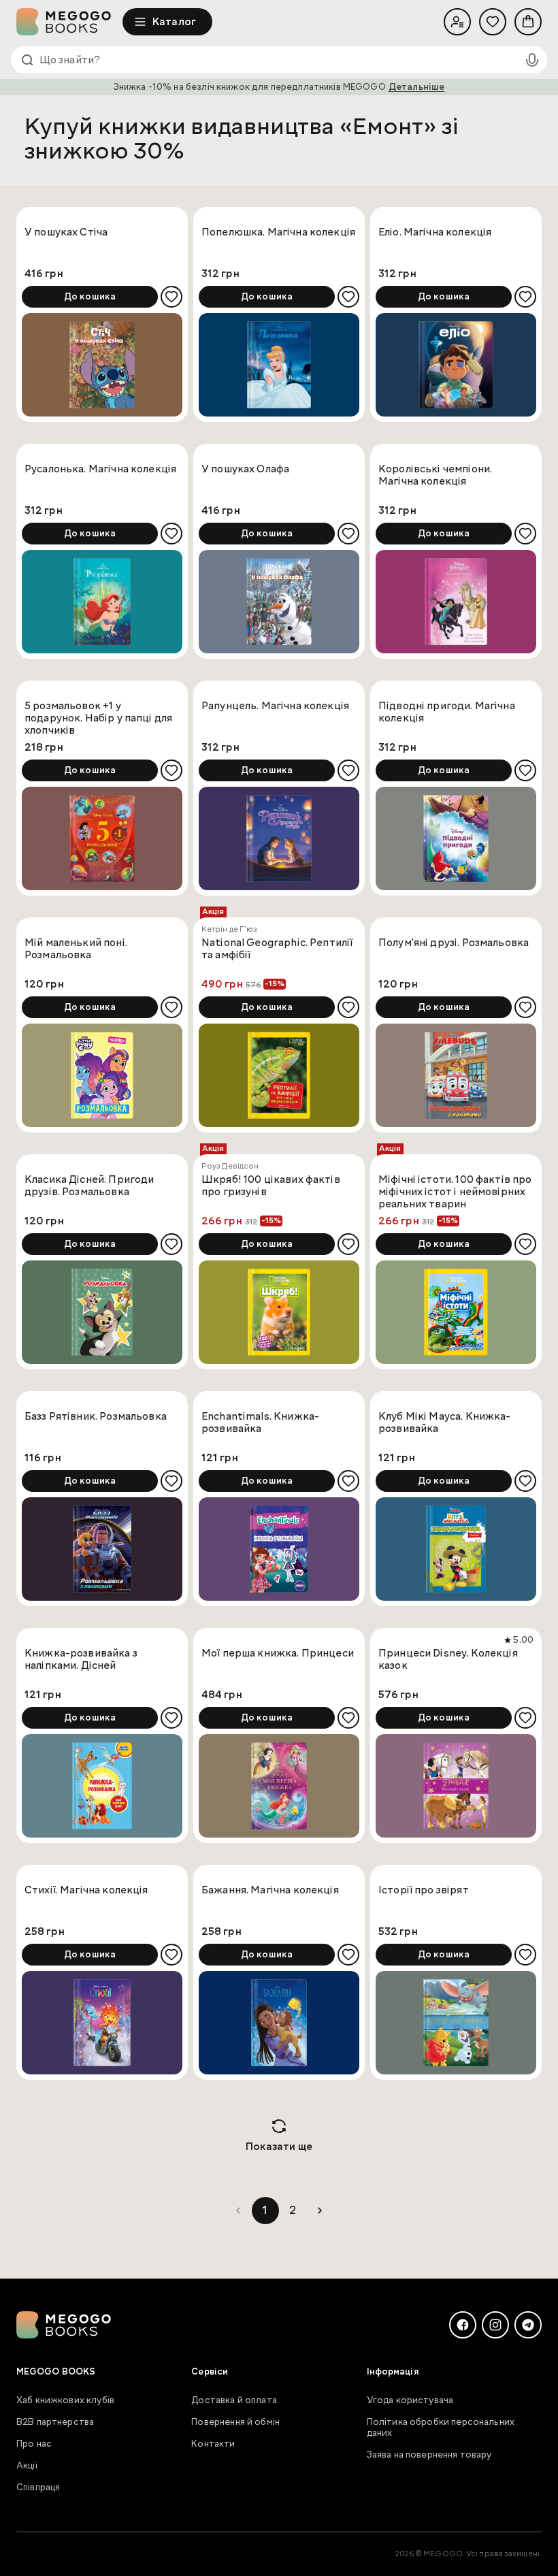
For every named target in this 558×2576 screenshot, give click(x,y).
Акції (27, 2466)
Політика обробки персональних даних (441, 2428)
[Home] (69, 22)
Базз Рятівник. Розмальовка (96, 1417)
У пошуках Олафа (245, 469)
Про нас (34, 2444)
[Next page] (320, 2211)
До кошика (90, 297)
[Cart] (528, 22)
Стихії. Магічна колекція (86, 1890)
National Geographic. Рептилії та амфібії (277, 949)
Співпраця (38, 2488)
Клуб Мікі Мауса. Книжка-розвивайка (445, 1423)
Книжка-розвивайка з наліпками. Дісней (81, 1660)
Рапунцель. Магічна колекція (275, 706)
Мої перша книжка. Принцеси (278, 1653)
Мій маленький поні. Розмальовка (76, 949)
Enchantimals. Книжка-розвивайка (260, 1423)
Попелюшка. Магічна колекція (278, 232)
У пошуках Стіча (66, 232)
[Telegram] (528, 2325)
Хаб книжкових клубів (65, 2400)
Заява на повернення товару (429, 2455)
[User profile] (457, 22)
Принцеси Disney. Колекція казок (448, 1660)
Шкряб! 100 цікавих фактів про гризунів (271, 1186)
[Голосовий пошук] (532, 60)
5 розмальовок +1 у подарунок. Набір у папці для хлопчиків (98, 718)
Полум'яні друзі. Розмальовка (454, 943)
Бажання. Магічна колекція (270, 1890)
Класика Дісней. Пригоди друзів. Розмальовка (89, 1186)
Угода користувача (410, 2400)
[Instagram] (495, 2325)
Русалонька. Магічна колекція (100, 469)
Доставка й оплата (234, 2400)
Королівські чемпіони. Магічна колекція (435, 475)
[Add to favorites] (171, 297)
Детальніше (417, 87)
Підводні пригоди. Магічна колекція (447, 712)
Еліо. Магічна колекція (435, 232)
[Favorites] (493, 22)
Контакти (213, 2444)
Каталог (174, 22)
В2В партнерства (55, 2422)
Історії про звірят (424, 1890)
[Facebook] (463, 2325)
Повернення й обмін (235, 2422)
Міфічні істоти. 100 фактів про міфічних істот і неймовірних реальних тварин (455, 1192)
